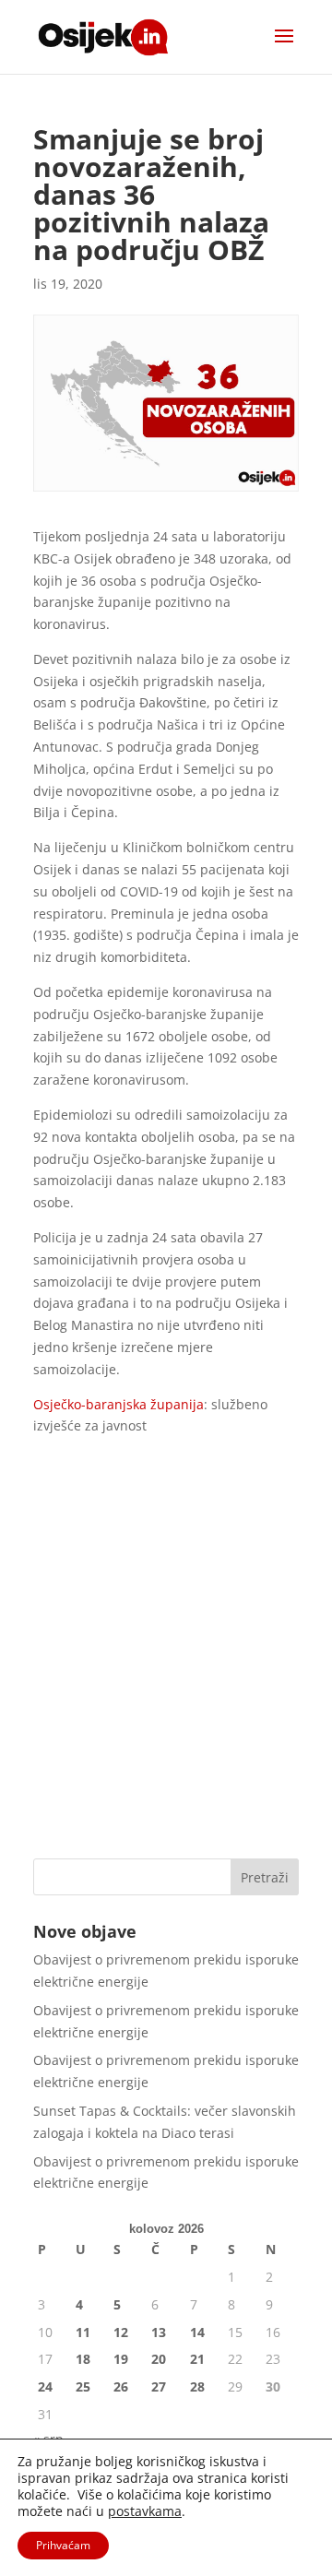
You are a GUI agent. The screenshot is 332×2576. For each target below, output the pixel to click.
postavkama (145, 2511)
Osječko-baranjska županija (119, 1404)
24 (45, 2386)
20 (159, 2359)
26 (121, 2386)
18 (83, 2359)
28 (197, 2386)
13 (159, 2332)
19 (121, 2359)
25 (83, 2386)
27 (159, 2386)
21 (197, 2359)
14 (197, 2332)
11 (83, 2332)
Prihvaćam (63, 2545)
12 (121, 2332)
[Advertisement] (166, 1665)
